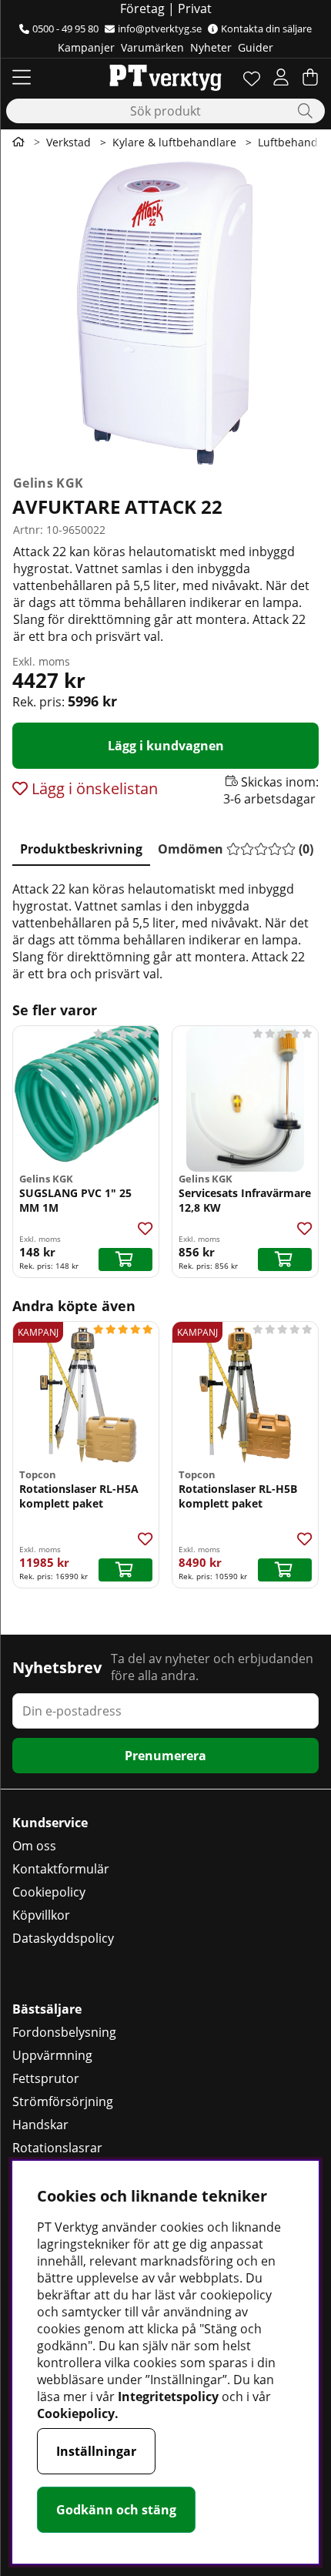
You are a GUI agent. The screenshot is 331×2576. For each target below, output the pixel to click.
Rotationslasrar (57, 2148)
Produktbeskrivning (81, 849)
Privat (195, 8)
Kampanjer (86, 47)
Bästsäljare (47, 2009)
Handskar (40, 2125)
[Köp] (125, 1259)
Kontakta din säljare (266, 29)
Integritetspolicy (168, 2397)
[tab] (81, 846)
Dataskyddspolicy (63, 1938)
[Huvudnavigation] (22, 77)
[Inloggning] (281, 77)
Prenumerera (165, 1756)
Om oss (34, 1846)
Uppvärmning (52, 2055)
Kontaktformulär (61, 1869)
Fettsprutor (46, 2078)
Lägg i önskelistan (93, 788)
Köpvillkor (41, 1915)
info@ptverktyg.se (160, 29)
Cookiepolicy (49, 1892)
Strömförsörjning (63, 2101)
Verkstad (69, 142)
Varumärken (152, 47)
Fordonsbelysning (64, 2032)
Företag (142, 8)
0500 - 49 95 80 (65, 29)
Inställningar (96, 2451)
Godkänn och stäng (116, 2510)
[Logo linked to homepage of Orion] (165, 77)
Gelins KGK (48, 483)
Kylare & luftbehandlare (174, 142)
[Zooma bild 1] (165, 312)
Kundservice (50, 1823)
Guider (256, 47)
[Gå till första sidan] (18, 142)
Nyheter (211, 47)
